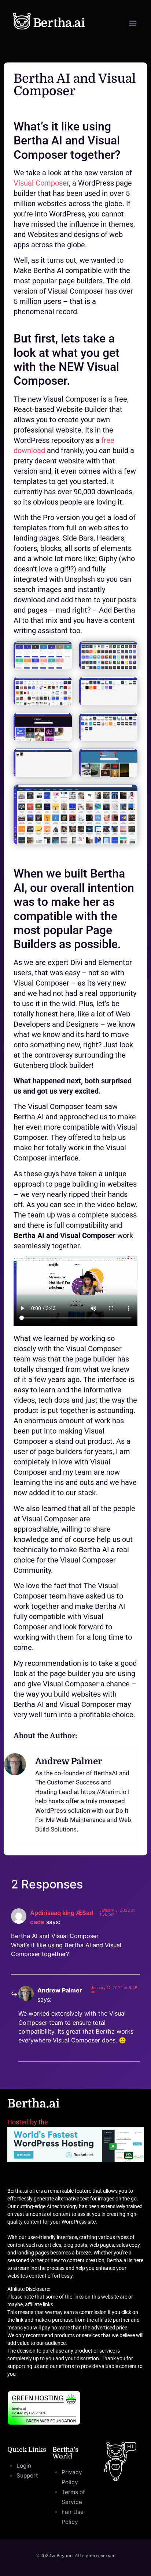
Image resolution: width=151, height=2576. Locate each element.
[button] (132, 23)
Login (24, 2466)
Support (27, 2475)
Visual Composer (41, 183)
